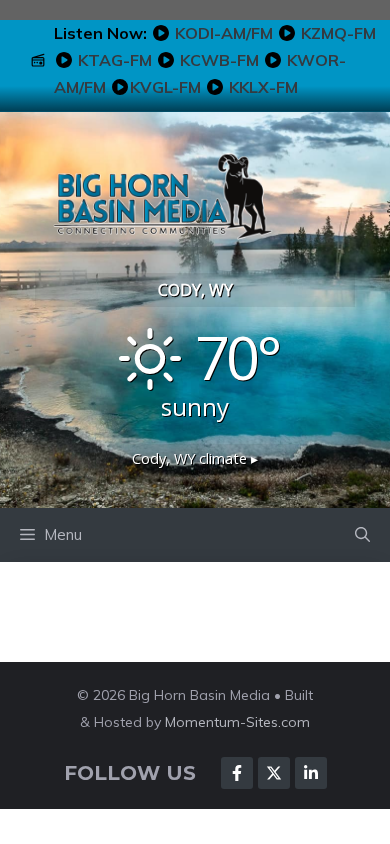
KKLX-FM (263, 87)
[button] (362, 535)
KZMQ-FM (338, 33)
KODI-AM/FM (224, 33)
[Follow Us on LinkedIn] (311, 773)
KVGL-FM (165, 87)
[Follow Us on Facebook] (237, 773)
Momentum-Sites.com (237, 722)
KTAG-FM (115, 60)
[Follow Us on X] (274, 773)
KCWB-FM (219, 60)
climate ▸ (195, 458)
